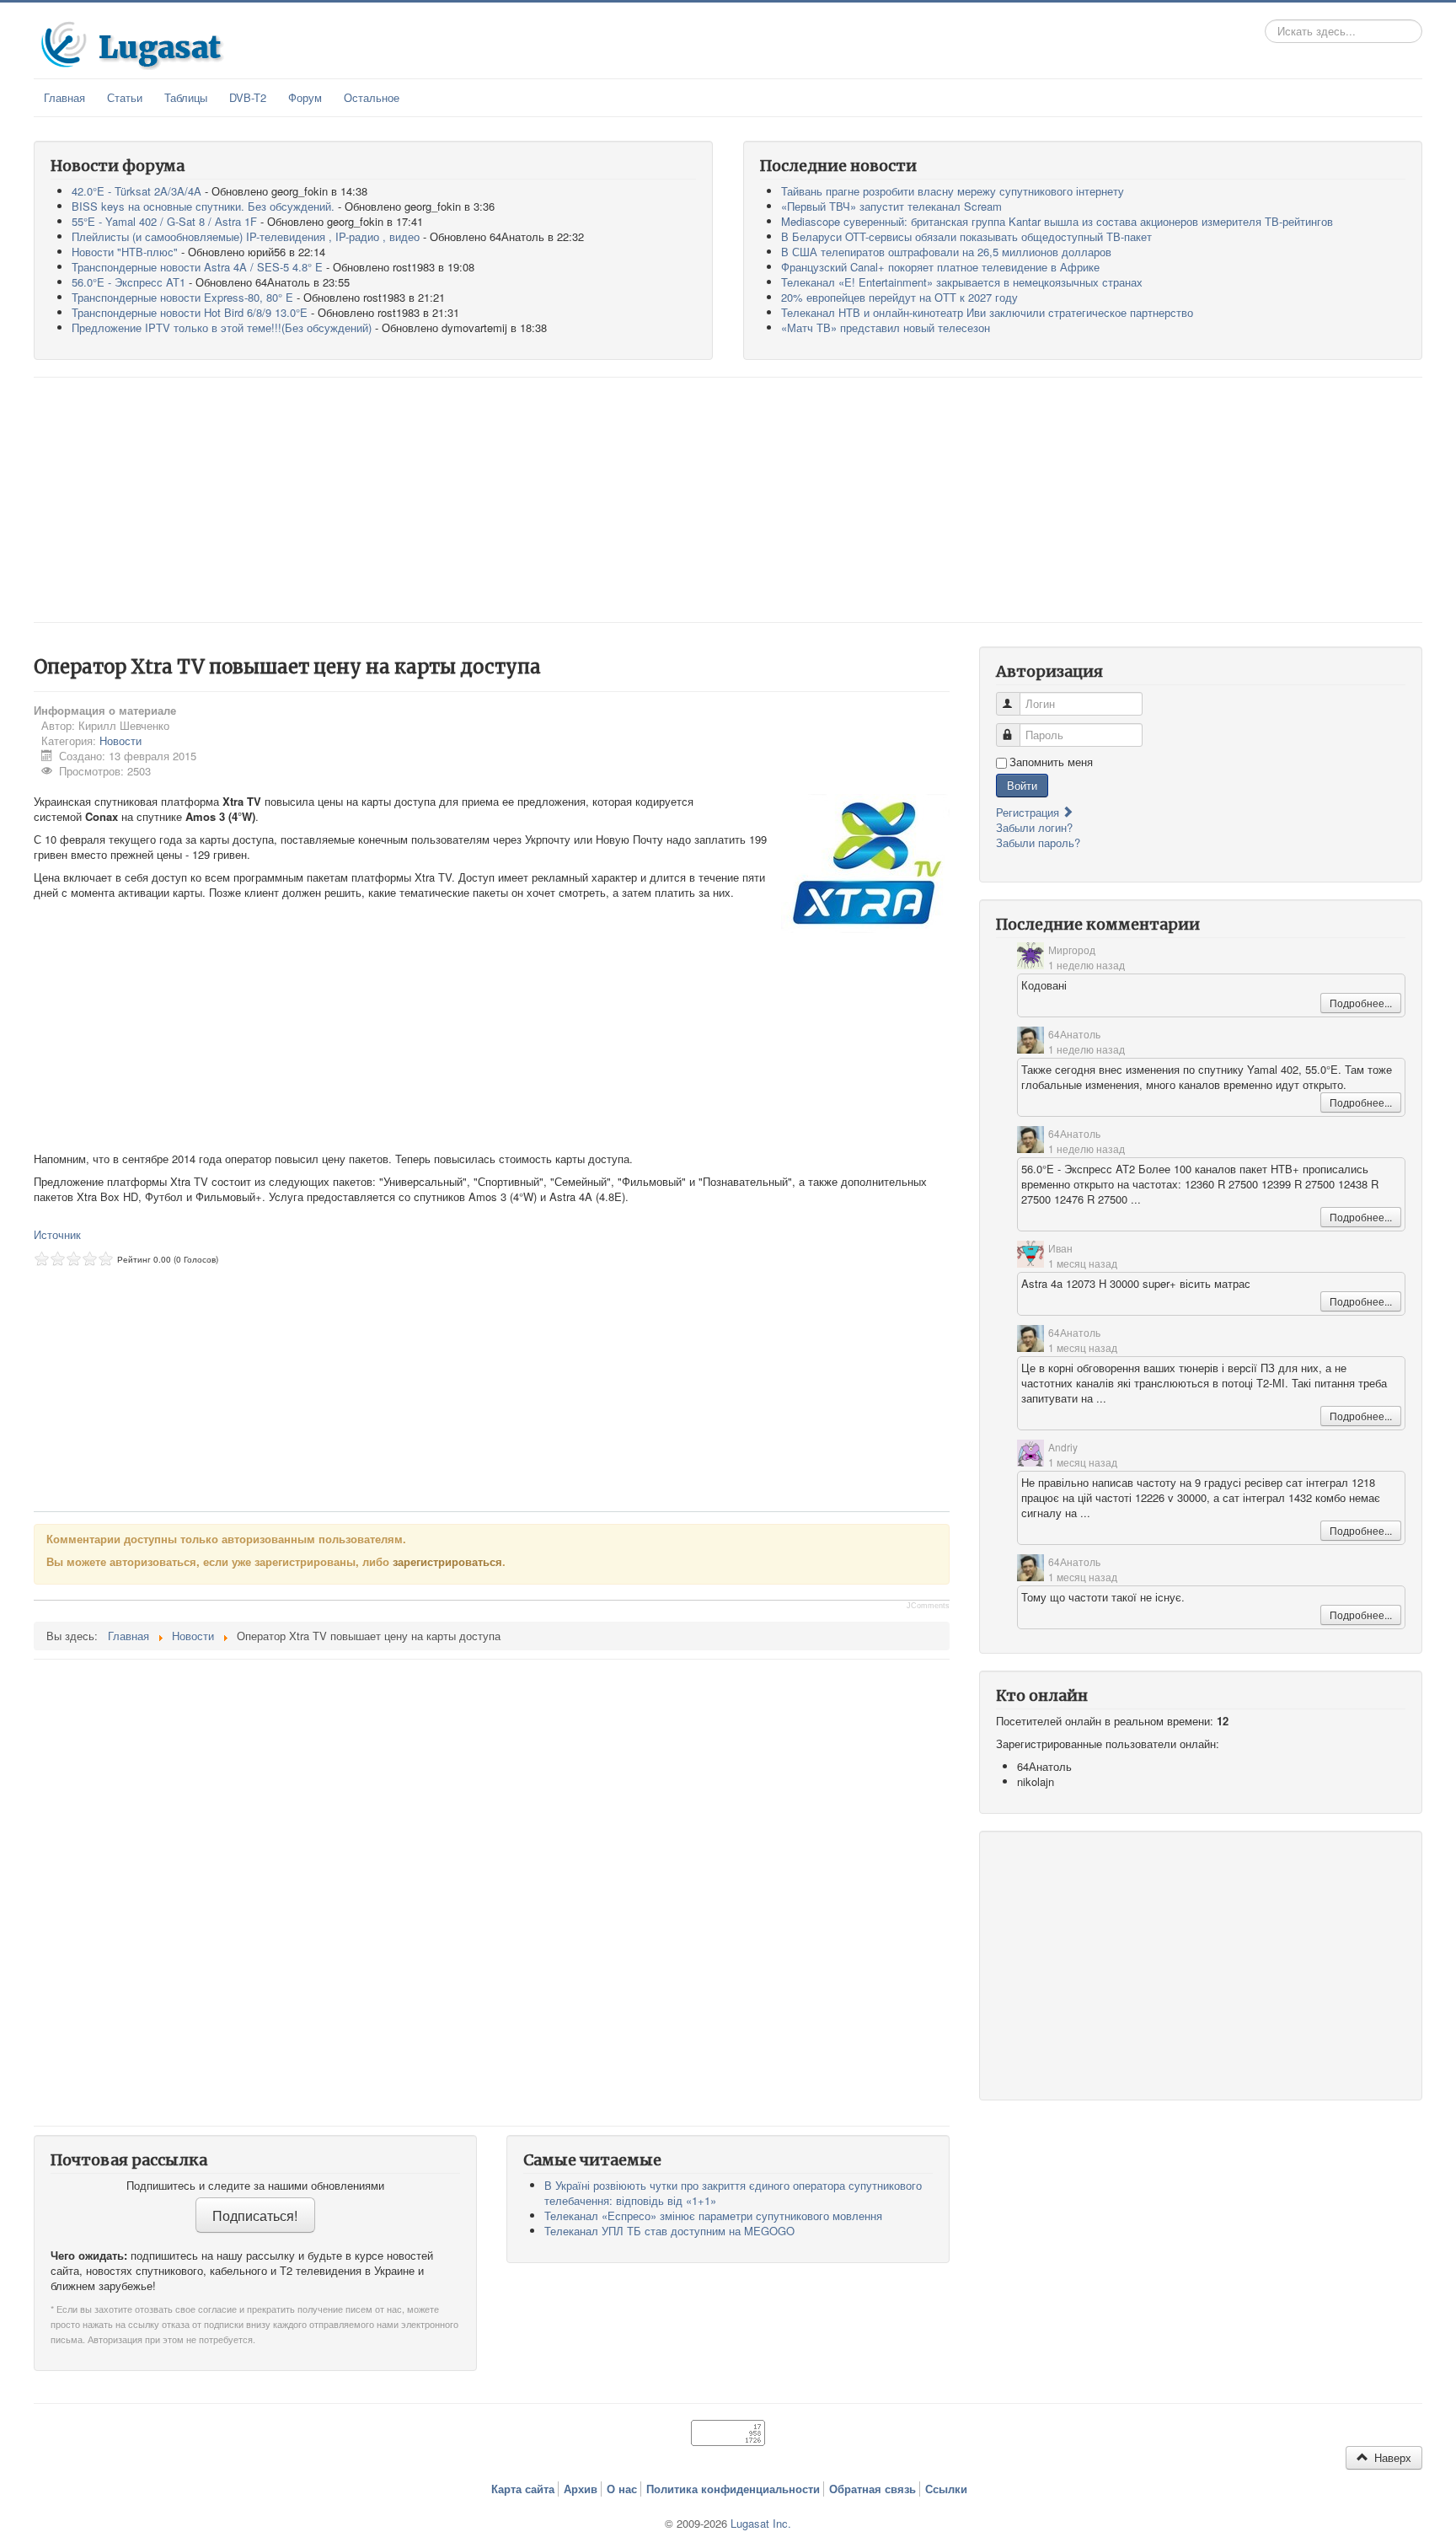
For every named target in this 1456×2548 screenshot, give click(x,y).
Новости (120, 740)
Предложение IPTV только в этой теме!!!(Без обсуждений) (222, 327)
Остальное (372, 97)
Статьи (125, 97)
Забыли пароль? (1038, 842)
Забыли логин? (1034, 827)
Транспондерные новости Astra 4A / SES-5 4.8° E (197, 267)
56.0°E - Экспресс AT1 (128, 282)
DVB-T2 (248, 97)
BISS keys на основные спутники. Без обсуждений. (203, 206)
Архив (581, 2489)
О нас (622, 2489)
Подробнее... (1361, 1003)
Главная (64, 97)
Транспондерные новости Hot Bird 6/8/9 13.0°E (190, 312)
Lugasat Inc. (761, 2523)
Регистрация (1029, 812)
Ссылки (946, 2489)
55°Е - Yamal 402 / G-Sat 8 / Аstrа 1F (164, 221)
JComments (928, 1606)
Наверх (1391, 2457)
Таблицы (186, 97)
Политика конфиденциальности (733, 2489)
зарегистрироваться (447, 1561)
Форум (305, 97)
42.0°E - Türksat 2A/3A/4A (136, 191)
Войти (1022, 785)
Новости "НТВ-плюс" (125, 252)
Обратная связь (873, 2489)
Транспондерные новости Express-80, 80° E (182, 297)
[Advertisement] (728, 500)
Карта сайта (523, 2489)
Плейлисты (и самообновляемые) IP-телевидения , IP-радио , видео (246, 236)
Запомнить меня (1051, 762)
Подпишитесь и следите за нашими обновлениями (255, 2186)
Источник (57, 1234)
